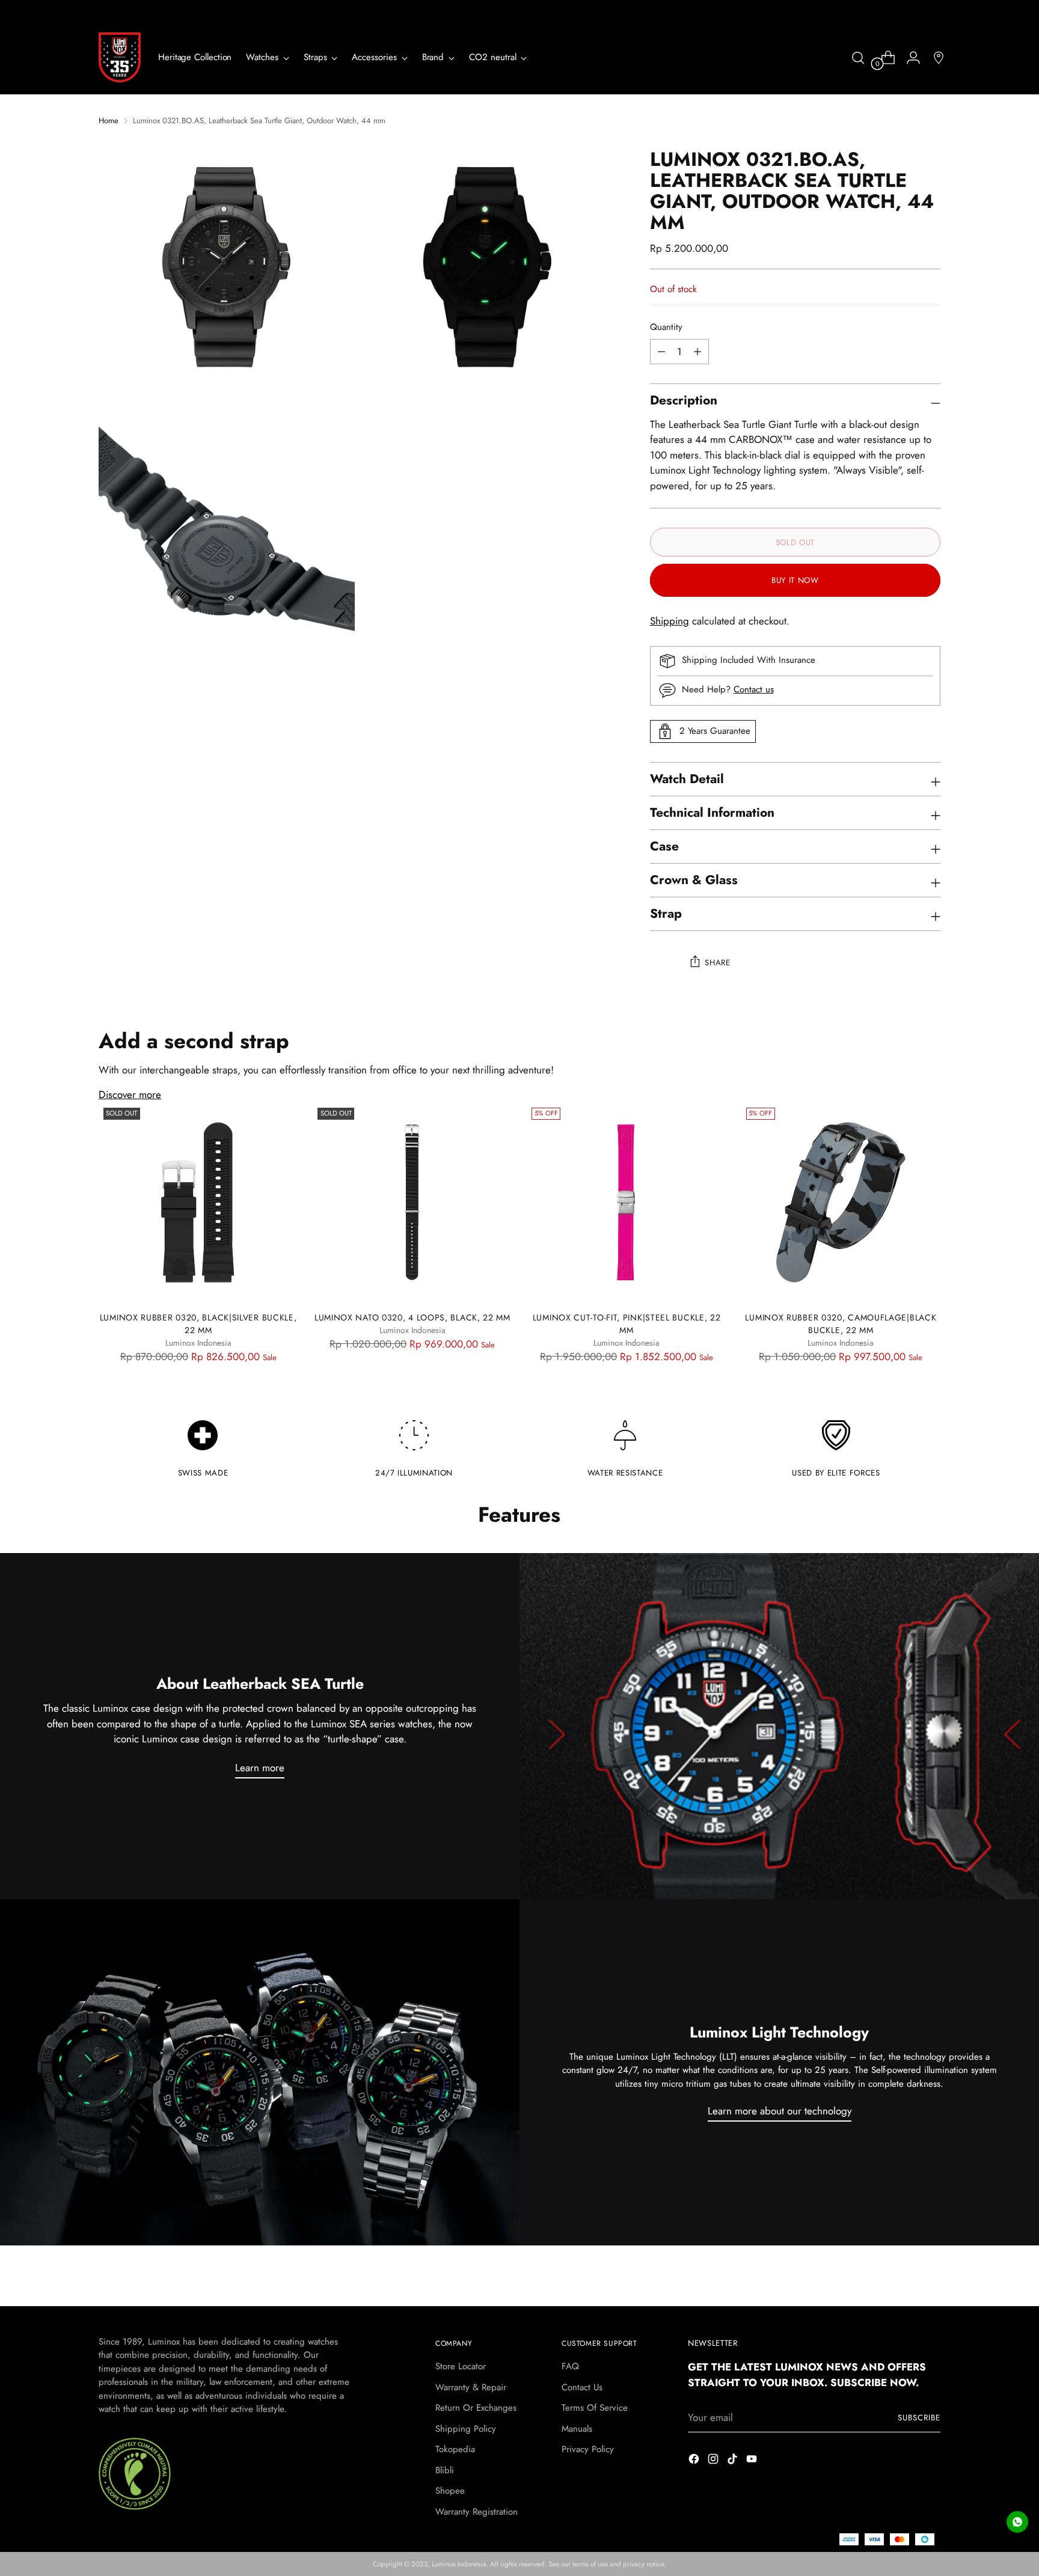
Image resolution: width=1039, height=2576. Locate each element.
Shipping (670, 621)
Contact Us (582, 2387)
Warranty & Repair (471, 2387)
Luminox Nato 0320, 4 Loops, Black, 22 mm (412, 1317)
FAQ (570, 2366)
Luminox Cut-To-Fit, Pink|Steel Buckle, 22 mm (627, 1324)
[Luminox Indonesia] (120, 57)
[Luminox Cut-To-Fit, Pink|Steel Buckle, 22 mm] (626, 1202)
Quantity (666, 327)
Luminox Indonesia (459, 2564)
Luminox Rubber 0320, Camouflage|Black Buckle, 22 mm (841, 1324)
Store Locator (461, 2366)
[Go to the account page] (909, 58)
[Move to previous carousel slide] (903, 2283)
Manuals (577, 2429)
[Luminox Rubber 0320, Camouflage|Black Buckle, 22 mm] (841, 1202)
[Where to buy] (934, 58)
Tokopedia (455, 2449)
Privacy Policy (588, 2449)
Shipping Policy (466, 2429)
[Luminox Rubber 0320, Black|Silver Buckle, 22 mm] (198, 1202)
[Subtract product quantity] (697, 352)
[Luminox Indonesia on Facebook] (695, 2461)
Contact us (754, 689)
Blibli (445, 2470)
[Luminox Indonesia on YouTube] (753, 2461)
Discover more (130, 1094)
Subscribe (919, 2418)
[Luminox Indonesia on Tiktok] (734, 2461)
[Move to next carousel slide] (930, 2283)
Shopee (450, 2491)
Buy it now (795, 580)
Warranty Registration (477, 2512)
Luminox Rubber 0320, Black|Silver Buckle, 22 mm (198, 1324)
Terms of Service (595, 2408)
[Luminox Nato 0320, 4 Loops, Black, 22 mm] (412, 1202)
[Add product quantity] (661, 352)
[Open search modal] (858, 58)
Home (109, 121)
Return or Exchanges (476, 2408)
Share (717, 963)
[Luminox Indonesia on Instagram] (714, 2461)
